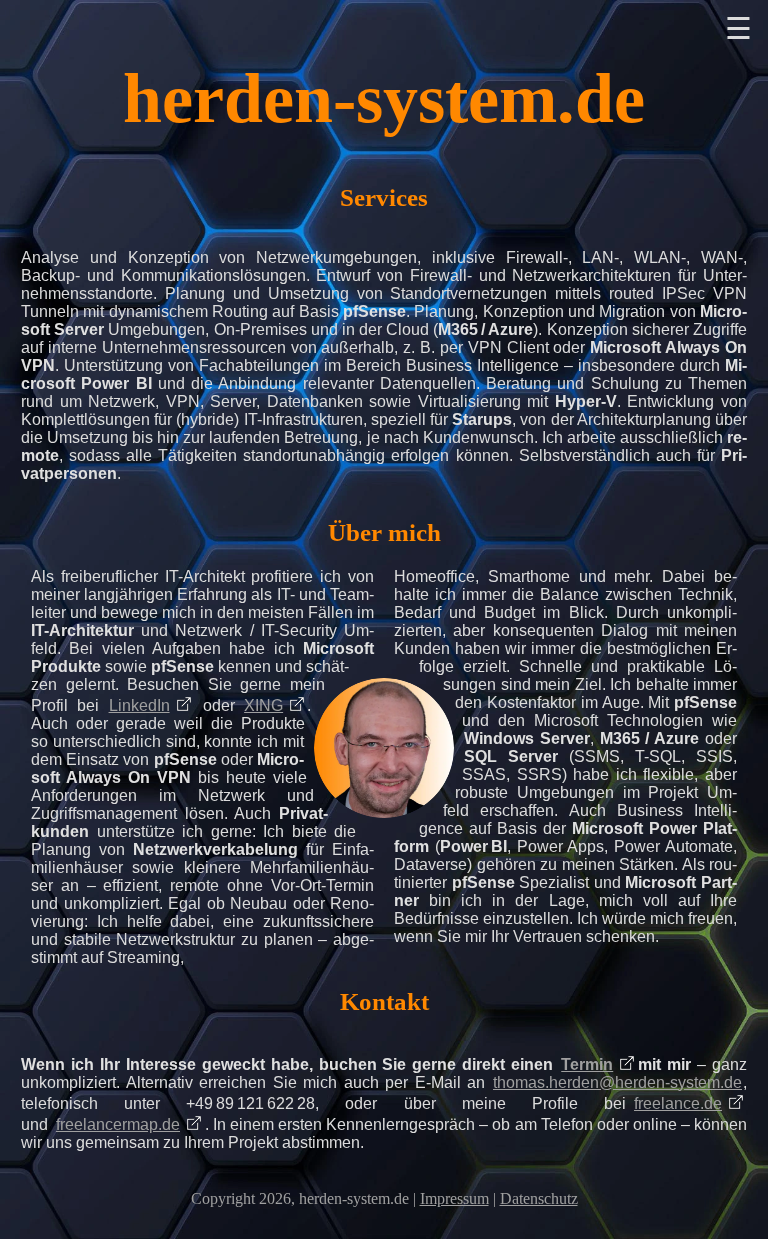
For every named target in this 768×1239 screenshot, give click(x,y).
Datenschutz (539, 1198)
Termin (587, 1064)
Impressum (454, 1198)
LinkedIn (139, 705)
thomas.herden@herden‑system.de (617, 1082)
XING (263, 705)
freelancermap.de (118, 1124)
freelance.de (678, 1103)
